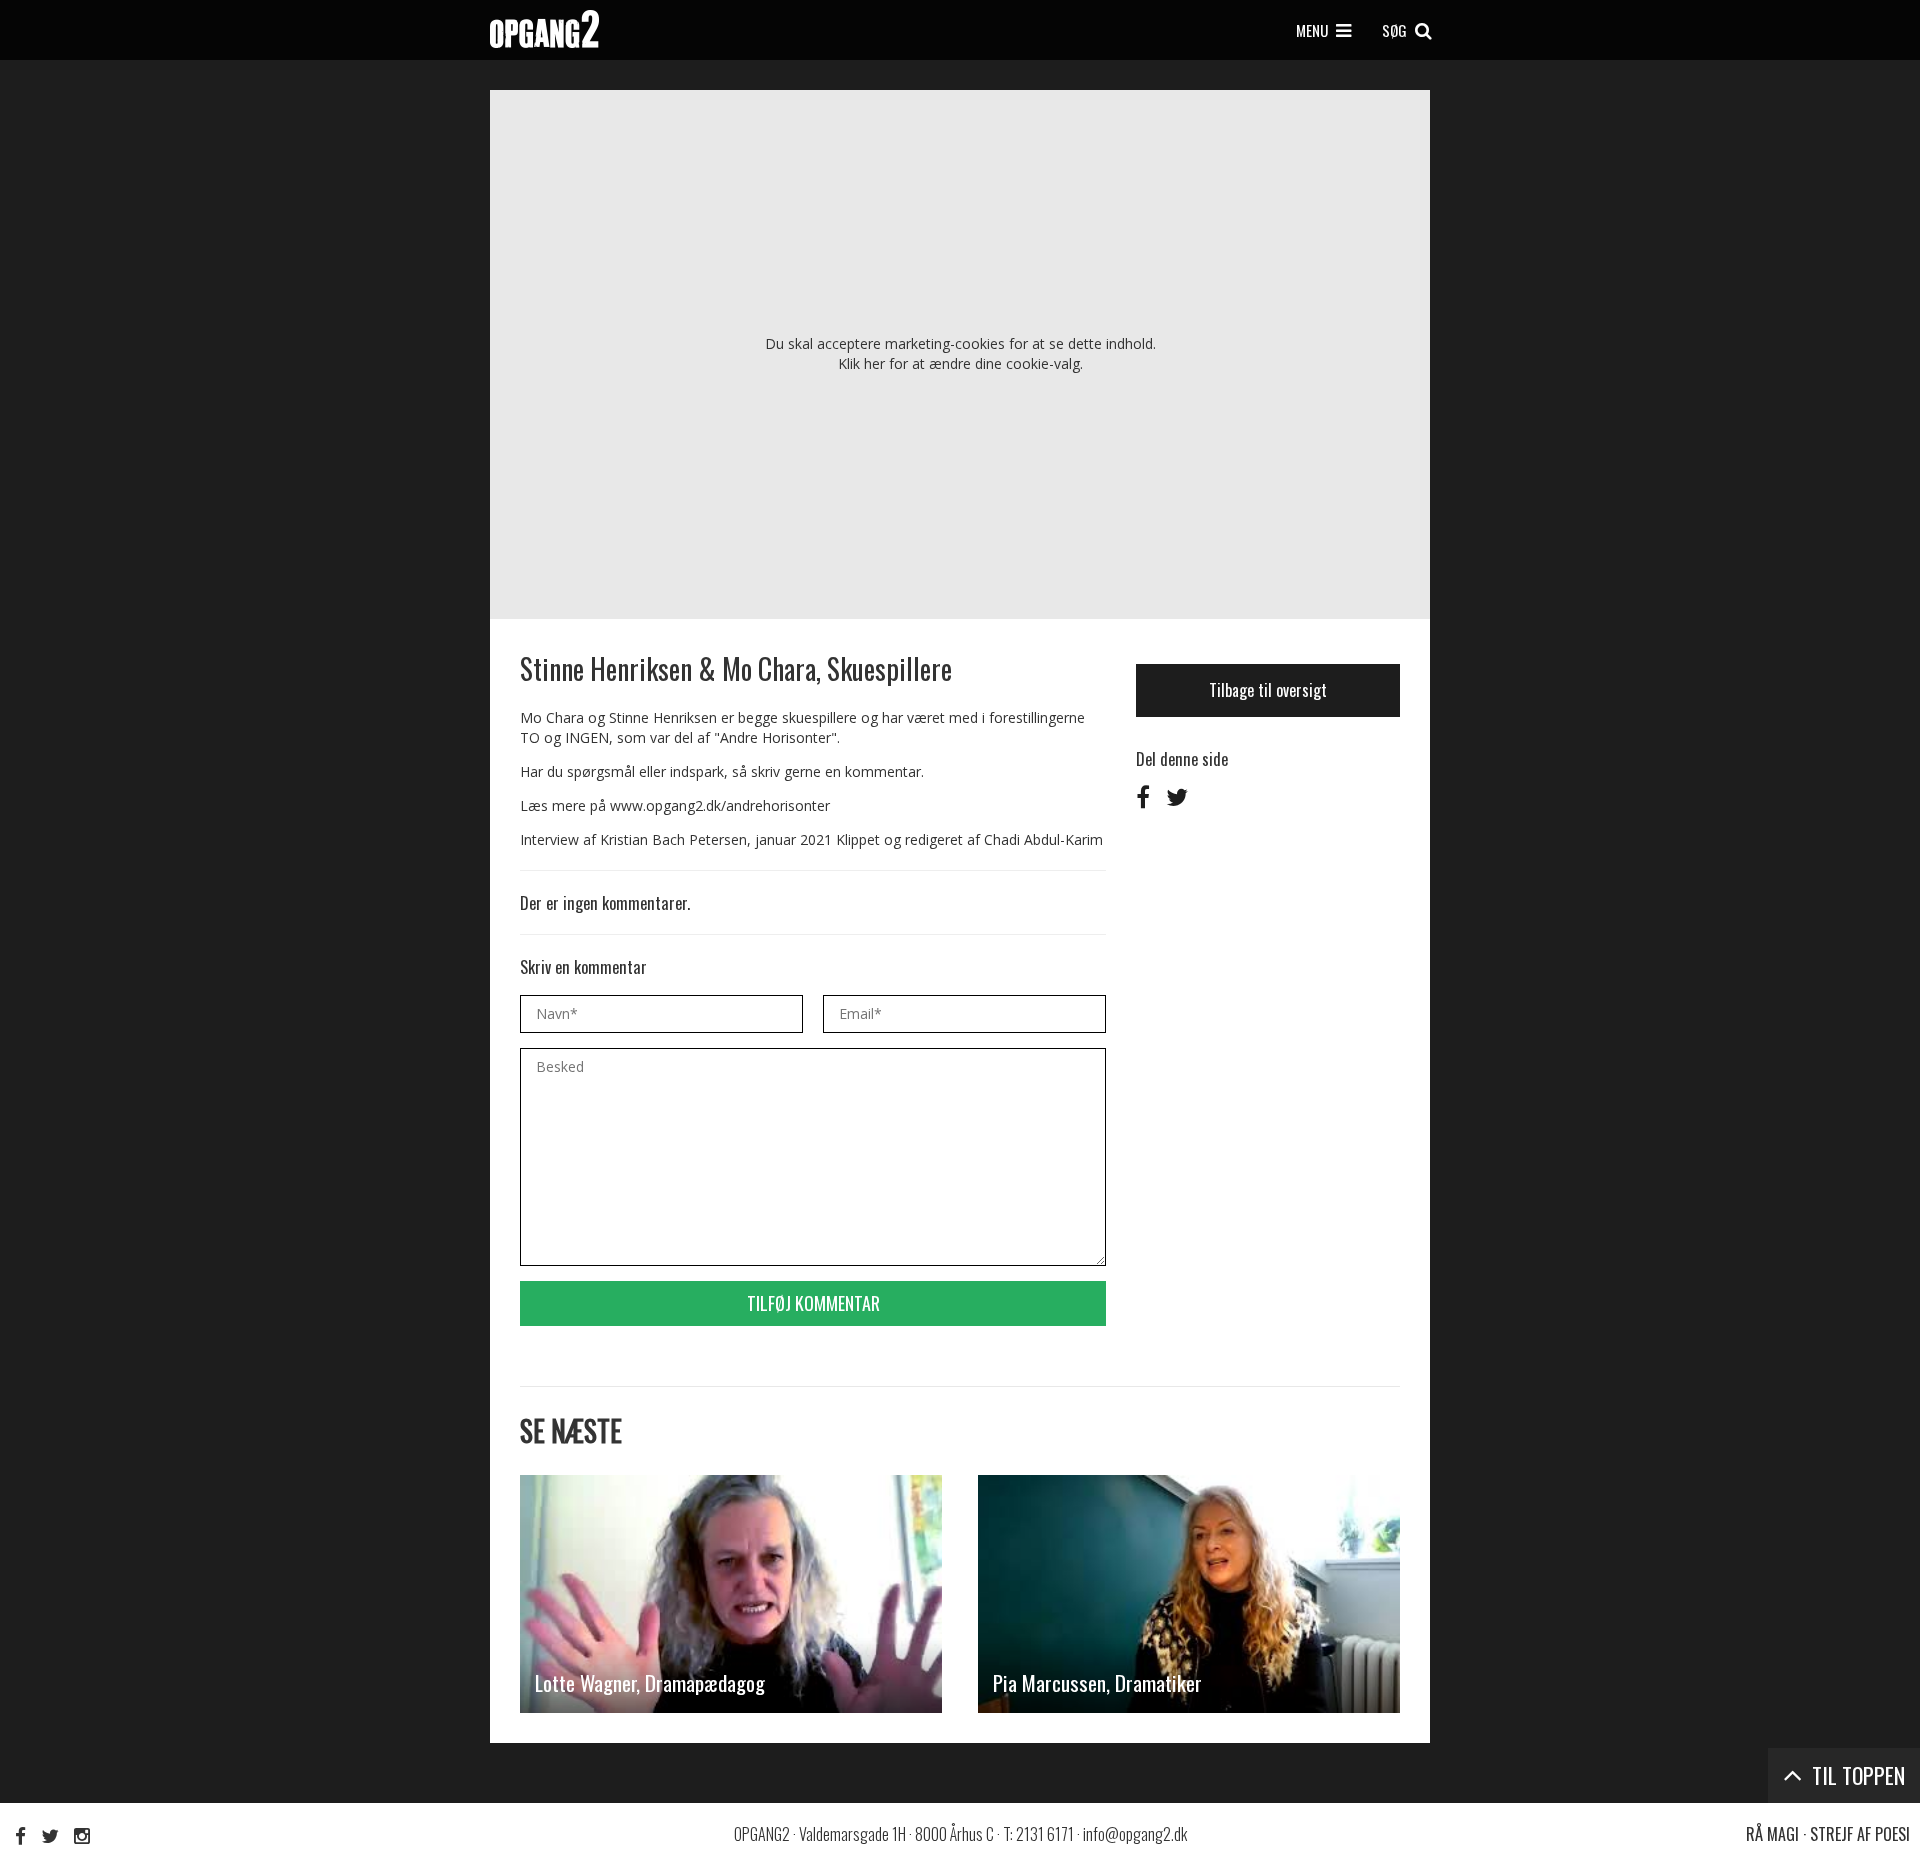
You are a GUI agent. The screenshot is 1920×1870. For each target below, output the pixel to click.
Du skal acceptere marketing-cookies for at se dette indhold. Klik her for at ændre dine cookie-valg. (960, 353)
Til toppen (1856, 1775)
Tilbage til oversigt (1268, 690)
